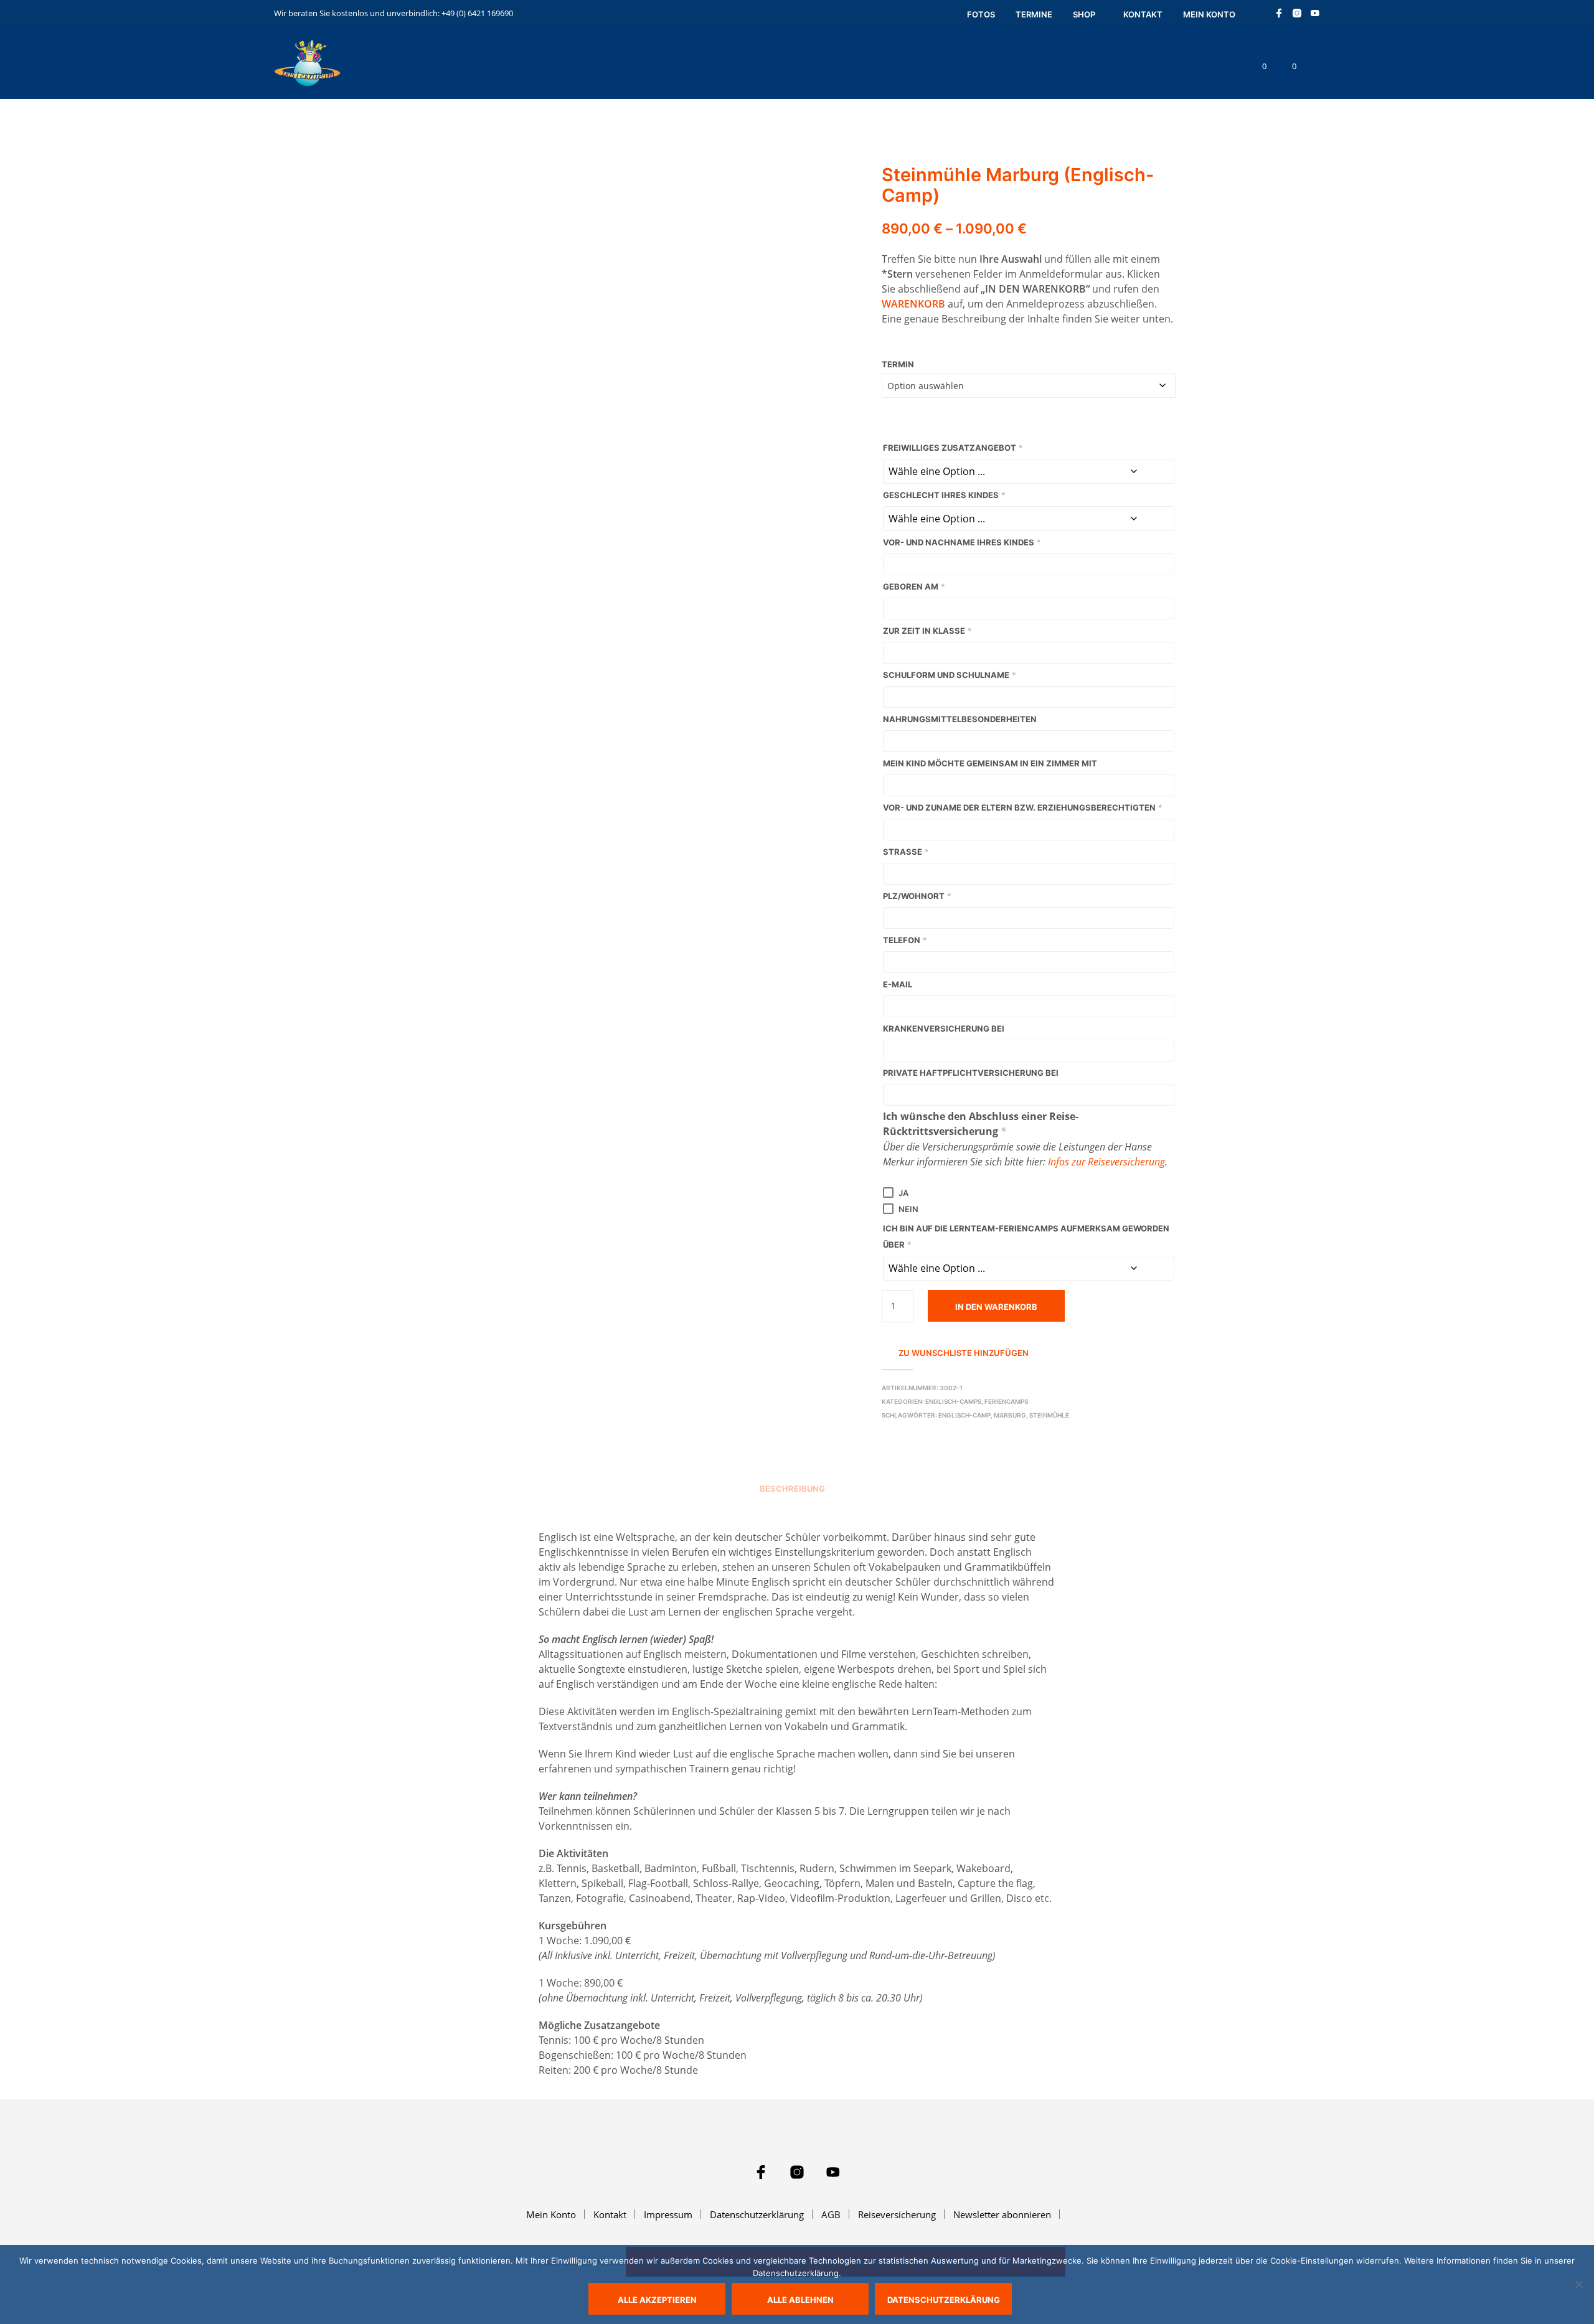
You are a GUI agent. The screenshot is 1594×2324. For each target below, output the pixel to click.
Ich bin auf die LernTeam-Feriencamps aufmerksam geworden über (1026, 1236)
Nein (908, 1209)
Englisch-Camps (953, 1401)
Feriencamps (1006, 1401)
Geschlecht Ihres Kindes (944, 495)
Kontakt (1143, 14)
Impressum (668, 2214)
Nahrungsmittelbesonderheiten (960, 719)
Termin (898, 364)
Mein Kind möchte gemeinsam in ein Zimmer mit (990, 763)
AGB (831, 2214)
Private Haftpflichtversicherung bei (971, 1073)
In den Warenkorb (996, 1307)
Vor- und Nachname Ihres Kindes (962, 542)
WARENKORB (913, 304)
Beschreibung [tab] (792, 1489)
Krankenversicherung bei (944, 1028)
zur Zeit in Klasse (927, 631)
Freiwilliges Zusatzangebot (953, 448)
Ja (903, 1193)
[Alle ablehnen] (1578, 2284)
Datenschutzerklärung (757, 2214)
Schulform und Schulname (949, 675)
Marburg (1010, 1415)
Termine (1034, 14)
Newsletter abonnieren (1002, 2214)
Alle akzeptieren (657, 2300)
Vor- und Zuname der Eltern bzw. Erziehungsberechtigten (1022, 807)
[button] (1257, 67)
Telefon (905, 940)
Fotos (981, 14)
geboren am (914, 586)
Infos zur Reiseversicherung (1106, 1162)
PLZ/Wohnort (917, 896)
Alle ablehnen (800, 2300)
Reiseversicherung (897, 2214)
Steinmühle (1049, 1415)
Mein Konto (1209, 14)
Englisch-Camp (964, 1415)
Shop (1084, 14)
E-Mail (898, 984)
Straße (906, 852)
